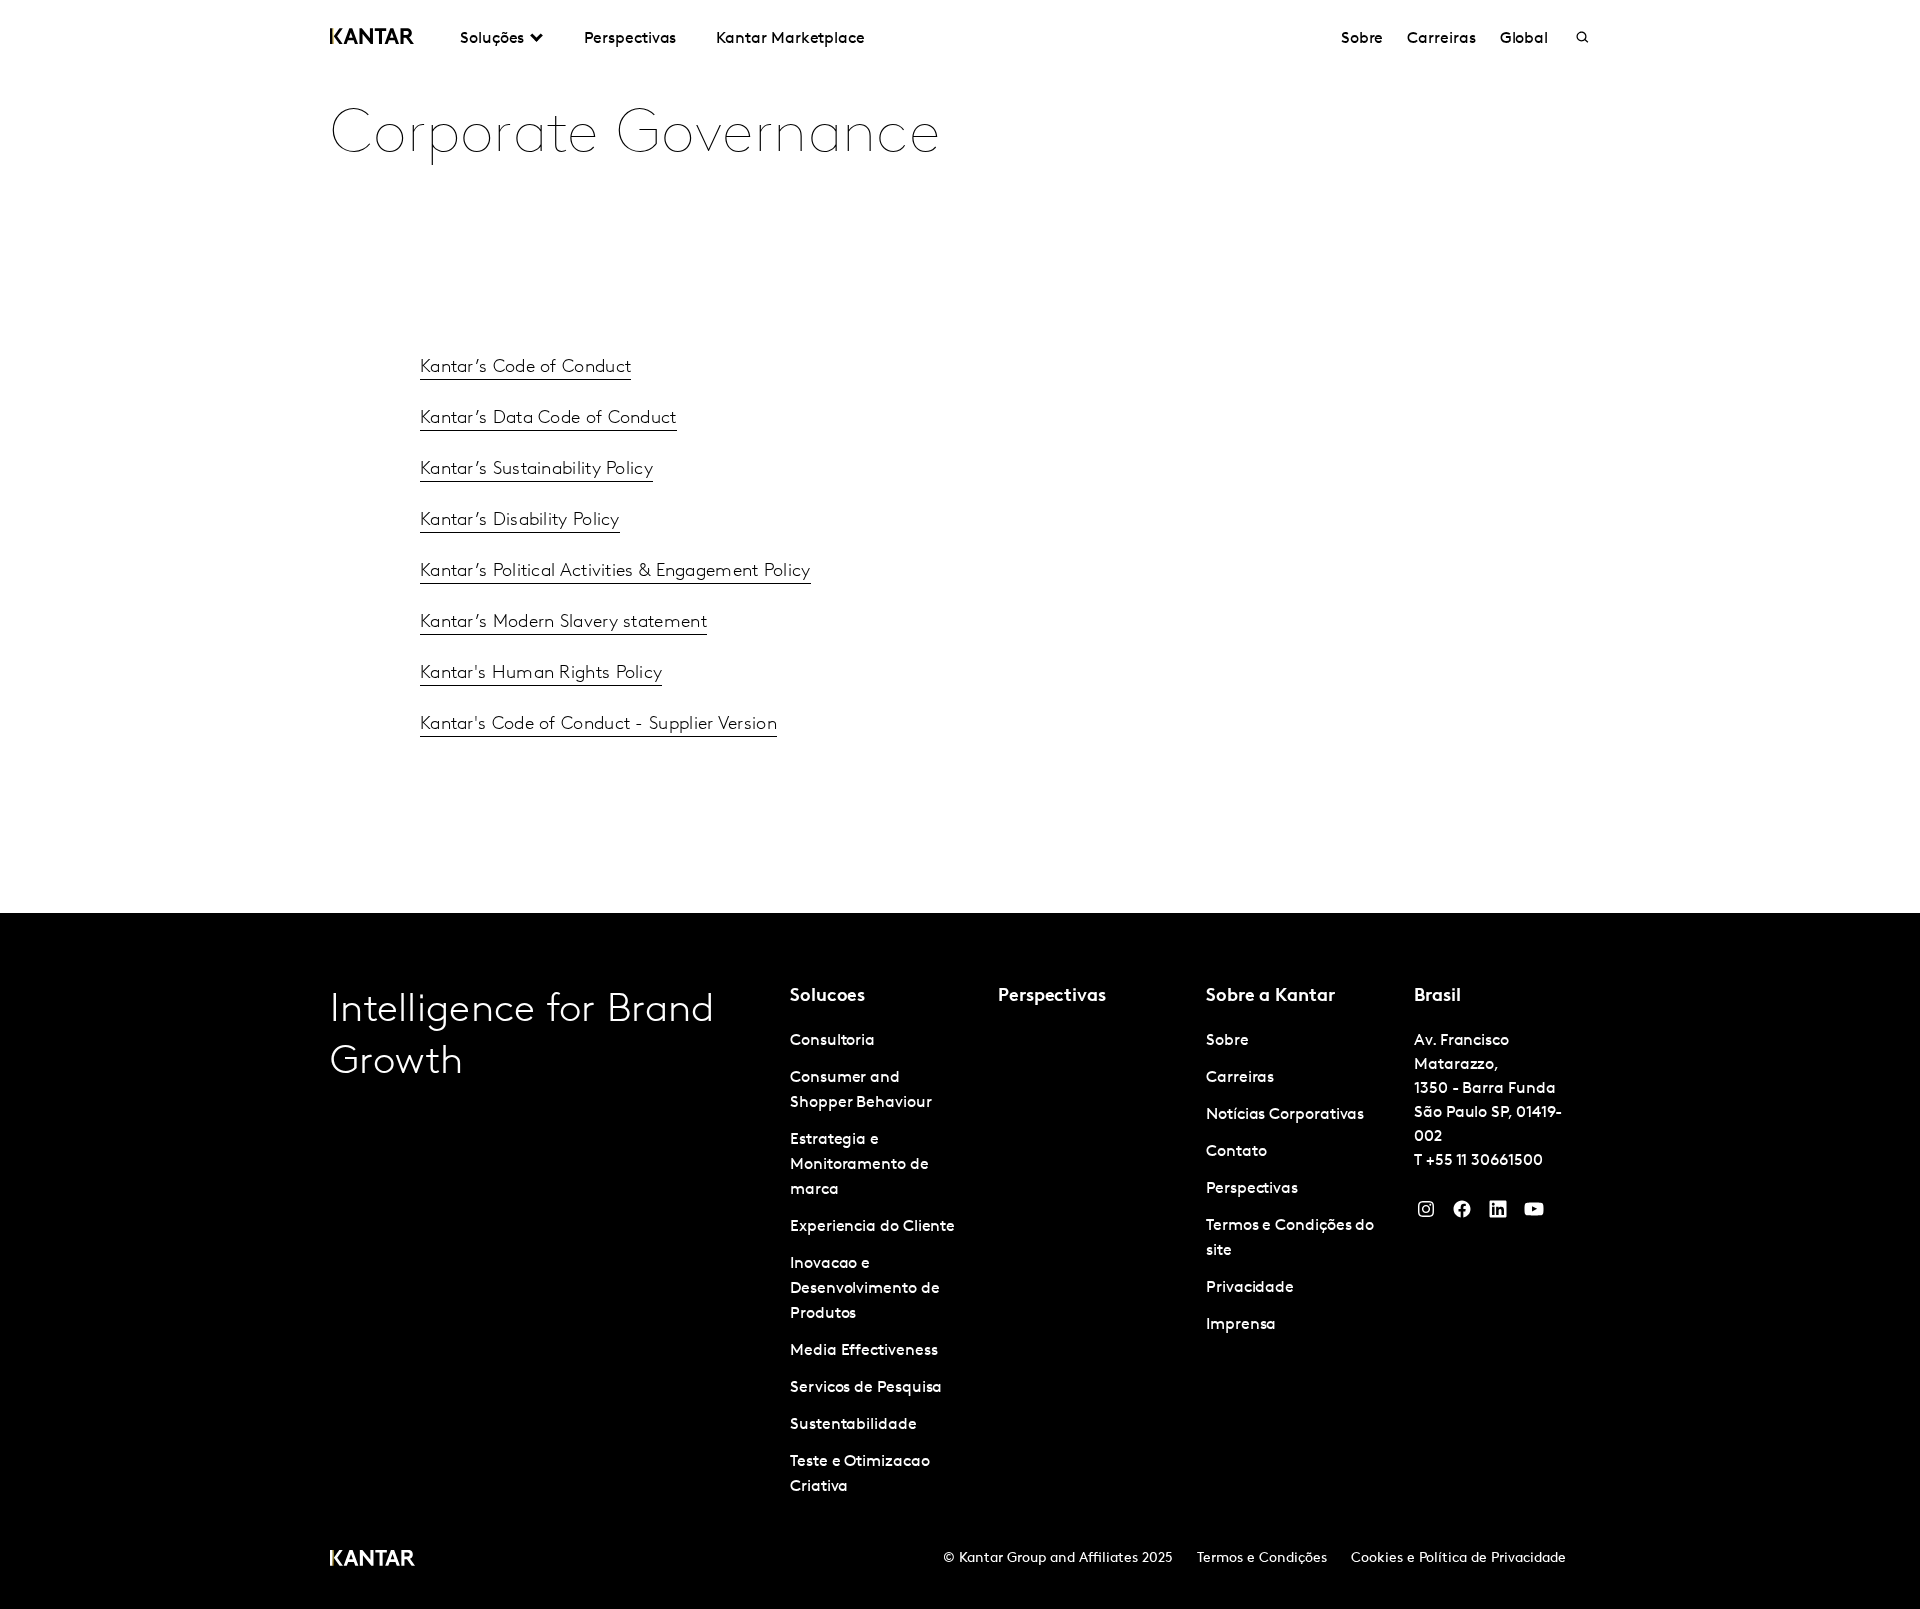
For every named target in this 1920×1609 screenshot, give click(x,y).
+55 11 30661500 (1484, 1161)
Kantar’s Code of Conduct (525, 368)
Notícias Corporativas (1285, 1115)
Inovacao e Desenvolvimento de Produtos (865, 1289)
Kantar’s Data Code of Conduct (548, 419)
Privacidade (1250, 1288)
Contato (1236, 1152)
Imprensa (1241, 1325)
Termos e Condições (1262, 1558)
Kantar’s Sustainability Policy (536, 470)
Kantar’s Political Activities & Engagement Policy (615, 572)
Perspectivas (630, 39)
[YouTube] (1498, 1214)
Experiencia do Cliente (872, 1227)
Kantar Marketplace (790, 39)
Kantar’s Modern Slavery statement (563, 623)
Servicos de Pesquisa (866, 1388)
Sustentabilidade (853, 1425)
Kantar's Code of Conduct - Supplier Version (598, 725)
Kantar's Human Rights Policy (541, 674)
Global (1524, 39)
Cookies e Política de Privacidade (1458, 1558)
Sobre (1362, 39)
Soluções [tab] (492, 39)
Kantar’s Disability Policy (520, 521)
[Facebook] (1462, 1214)
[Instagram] (1426, 1214)
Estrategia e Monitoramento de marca (859, 1165)
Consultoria (832, 1041)
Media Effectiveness (863, 1351)
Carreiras (1441, 39)
